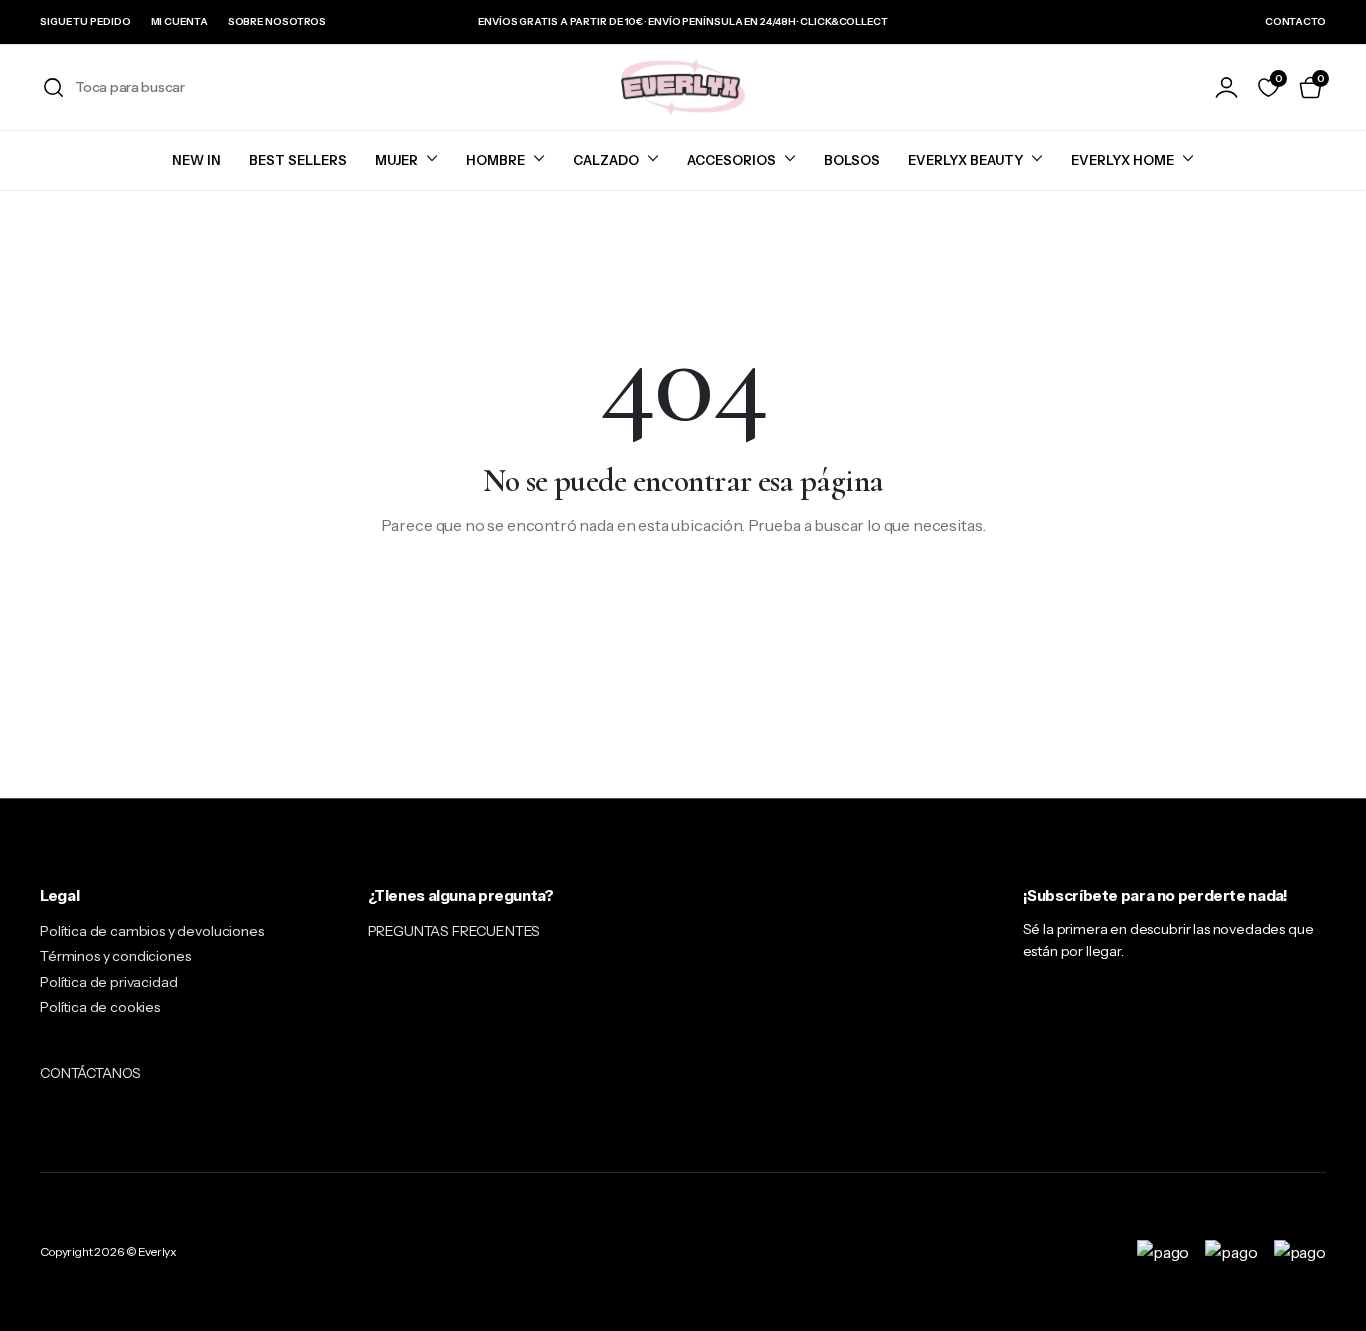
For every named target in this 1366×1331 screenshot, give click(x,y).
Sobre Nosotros (277, 21)
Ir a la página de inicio (683, 590)
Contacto (1295, 21)
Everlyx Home (1122, 160)
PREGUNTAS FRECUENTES (454, 931)
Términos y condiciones (115, 956)
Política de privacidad (108, 982)
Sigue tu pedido (85, 21)
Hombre (495, 160)
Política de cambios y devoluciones (152, 931)
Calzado (606, 160)
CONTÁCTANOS (90, 1073)
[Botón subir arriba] (1321, 1286)
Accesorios (731, 160)
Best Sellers (298, 160)
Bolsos (852, 160)
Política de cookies (100, 1007)
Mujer (396, 160)
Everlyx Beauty (965, 160)
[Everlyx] (683, 87)
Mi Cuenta (179, 21)
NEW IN (196, 160)
